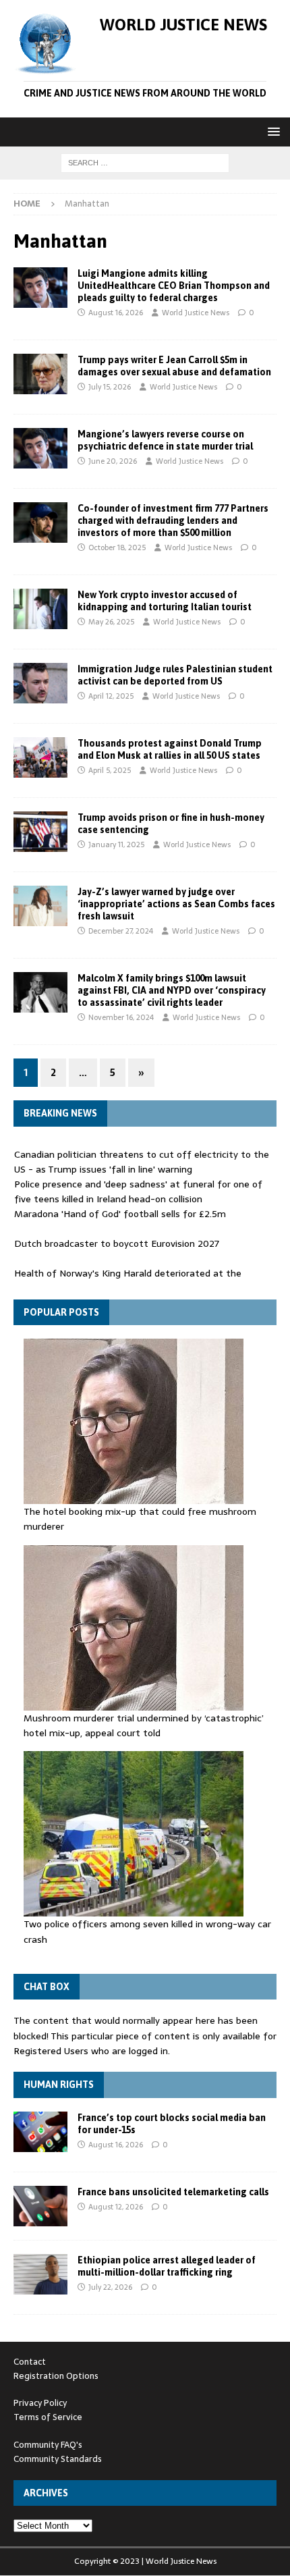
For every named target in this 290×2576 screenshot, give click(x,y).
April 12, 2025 (111, 696)
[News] (40, 288)
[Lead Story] (40, 374)
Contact (30, 2362)
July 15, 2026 (110, 387)
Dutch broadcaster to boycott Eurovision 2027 (117, 1243)
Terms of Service (48, 2417)
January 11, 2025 (116, 844)
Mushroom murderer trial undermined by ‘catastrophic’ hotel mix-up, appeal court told (144, 1725)
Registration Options (56, 2376)
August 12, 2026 (116, 2207)
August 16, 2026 (116, 313)
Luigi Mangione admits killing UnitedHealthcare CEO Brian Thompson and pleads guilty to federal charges (174, 286)
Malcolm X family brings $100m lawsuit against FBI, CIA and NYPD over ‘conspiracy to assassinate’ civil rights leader (172, 990)
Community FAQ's (48, 2445)
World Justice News (196, 313)
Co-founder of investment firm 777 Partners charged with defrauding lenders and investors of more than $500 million (173, 520)
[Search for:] (145, 162)
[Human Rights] (40, 683)
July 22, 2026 (110, 2287)
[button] (271, 131)
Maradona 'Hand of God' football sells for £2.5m (120, 1214)
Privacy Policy (40, 2403)
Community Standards (58, 2459)
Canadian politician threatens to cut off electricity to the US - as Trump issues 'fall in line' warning (142, 1162)
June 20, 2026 (113, 461)
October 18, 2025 (117, 547)
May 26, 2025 (111, 622)
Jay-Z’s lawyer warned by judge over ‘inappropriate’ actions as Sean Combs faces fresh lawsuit (176, 904)
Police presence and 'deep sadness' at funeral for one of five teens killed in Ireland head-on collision (138, 1191)
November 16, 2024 (121, 1017)
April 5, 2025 (110, 770)
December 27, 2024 (121, 931)
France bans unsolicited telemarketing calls (173, 2192)
